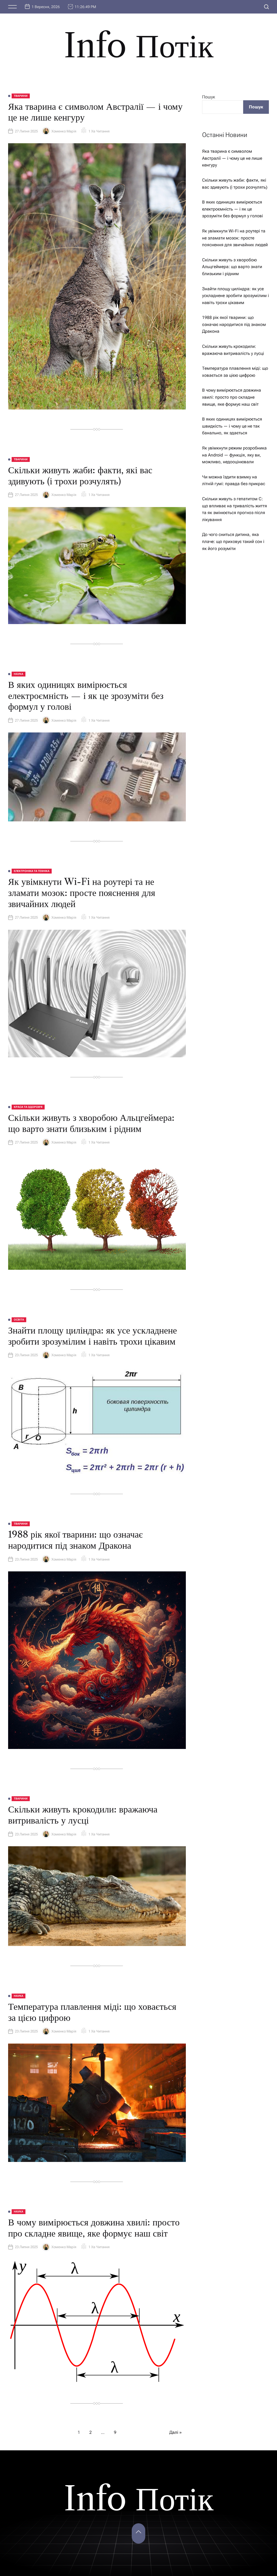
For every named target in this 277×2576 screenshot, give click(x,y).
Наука (19, 674)
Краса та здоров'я (28, 1107)
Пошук (209, 97)
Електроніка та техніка (32, 871)
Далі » (176, 2432)
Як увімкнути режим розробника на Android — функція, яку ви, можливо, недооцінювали (234, 455)
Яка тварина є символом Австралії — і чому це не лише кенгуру (95, 112)
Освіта (19, 1320)
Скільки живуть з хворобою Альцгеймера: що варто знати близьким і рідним (91, 1123)
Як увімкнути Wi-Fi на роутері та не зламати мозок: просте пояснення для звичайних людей (82, 893)
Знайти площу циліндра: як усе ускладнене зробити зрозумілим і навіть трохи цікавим (93, 1336)
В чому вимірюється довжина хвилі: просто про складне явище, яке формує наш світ (94, 2228)
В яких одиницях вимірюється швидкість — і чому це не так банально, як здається (232, 426)
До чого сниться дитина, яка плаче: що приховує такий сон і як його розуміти (233, 541)
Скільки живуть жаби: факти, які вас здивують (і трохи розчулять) (80, 476)
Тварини (21, 96)
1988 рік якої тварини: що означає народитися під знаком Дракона (75, 1540)
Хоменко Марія (64, 131)
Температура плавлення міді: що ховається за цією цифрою (92, 2012)
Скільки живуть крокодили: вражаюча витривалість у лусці (83, 1815)
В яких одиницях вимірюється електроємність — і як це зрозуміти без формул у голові (86, 696)
